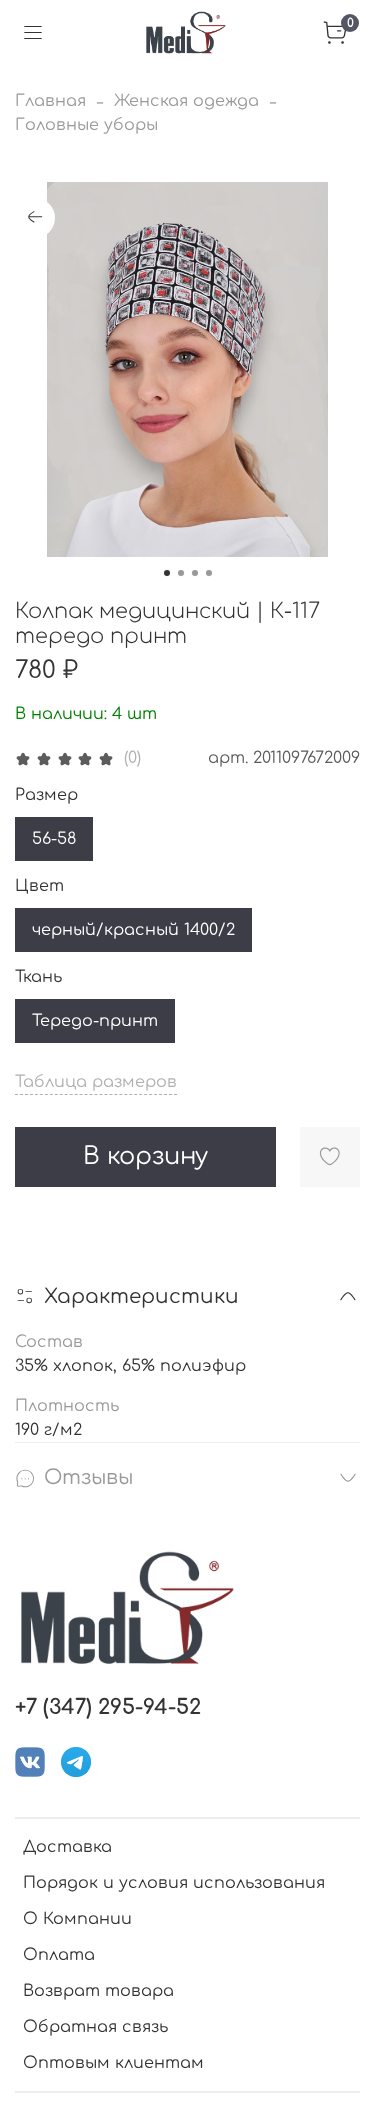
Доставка (67, 1847)
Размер (46, 795)
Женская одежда (186, 101)
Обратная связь (95, 2027)
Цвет (39, 886)
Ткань (38, 977)
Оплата (59, 1955)
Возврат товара (98, 1991)
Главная (50, 101)
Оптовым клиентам (113, 2063)
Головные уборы (86, 125)
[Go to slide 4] (209, 573)
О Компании (77, 1919)
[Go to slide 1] (167, 573)
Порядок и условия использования (174, 1883)
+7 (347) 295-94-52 (108, 1707)
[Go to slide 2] (181, 573)
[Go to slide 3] (195, 573)
